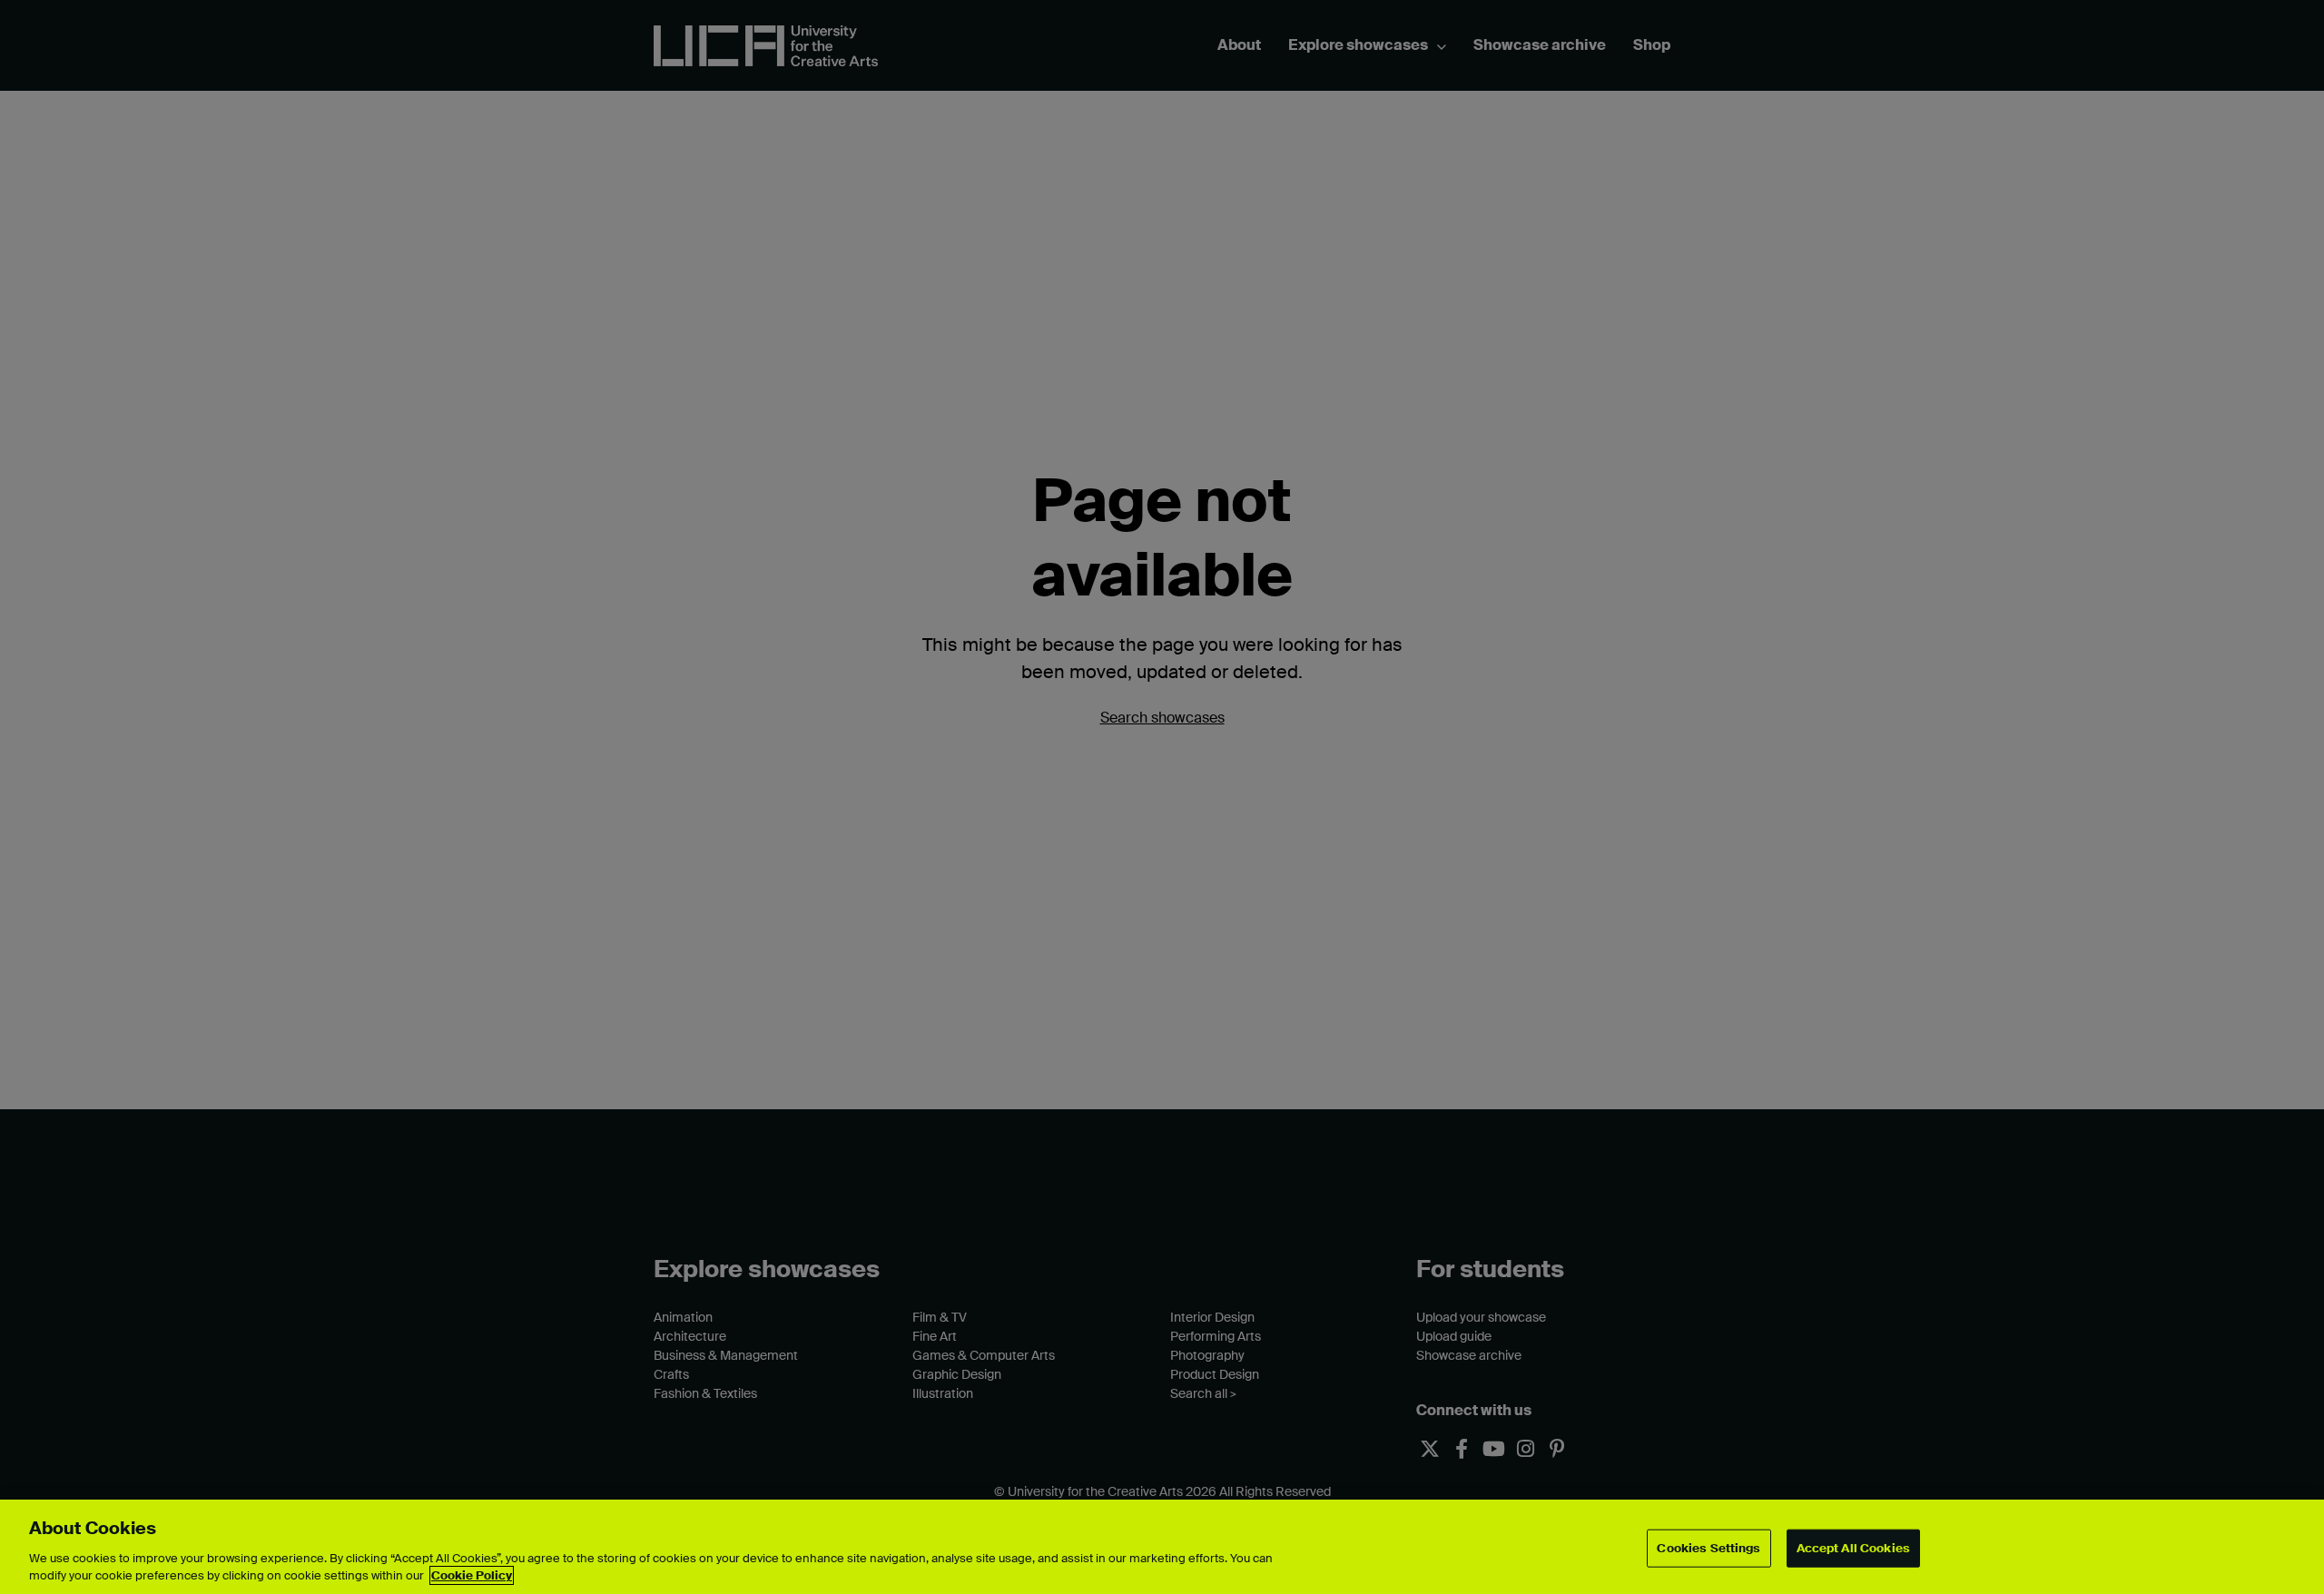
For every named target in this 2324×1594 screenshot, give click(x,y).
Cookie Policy (472, 1575)
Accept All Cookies (1853, 1548)
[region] (1162, 1547)
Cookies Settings (1709, 1548)
